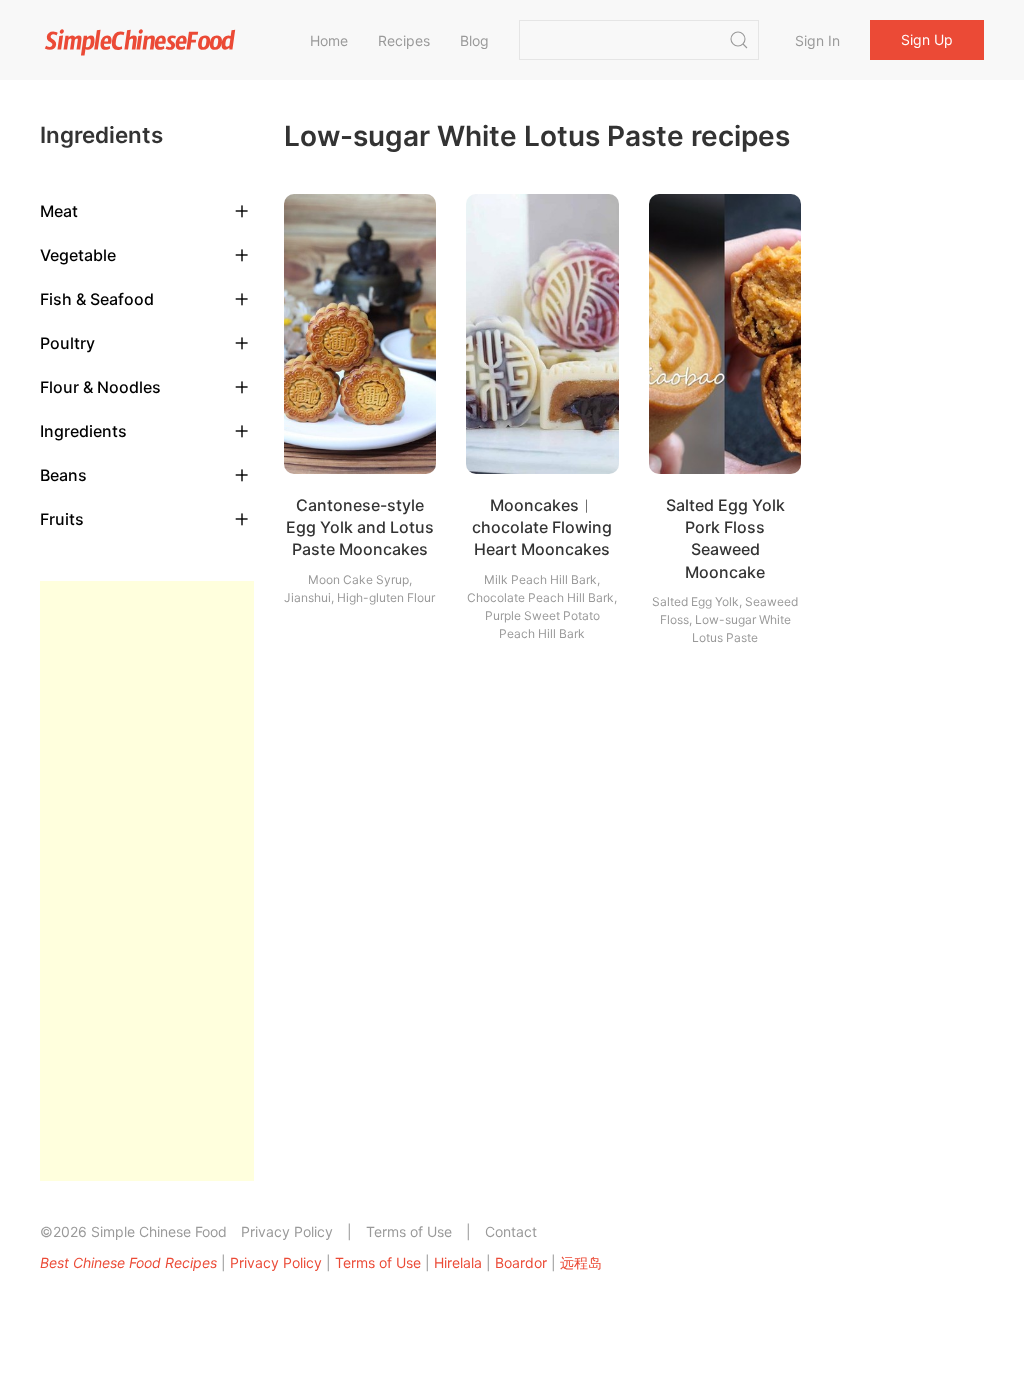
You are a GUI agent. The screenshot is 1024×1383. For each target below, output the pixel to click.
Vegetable (78, 255)
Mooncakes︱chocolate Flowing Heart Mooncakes (542, 527)
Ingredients (83, 431)
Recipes (404, 40)
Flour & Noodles (100, 387)
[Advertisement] (147, 881)
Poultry (67, 343)
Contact (511, 1231)
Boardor (521, 1262)
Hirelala (458, 1262)
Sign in (817, 40)
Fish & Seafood (97, 299)
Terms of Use (409, 1231)
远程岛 (581, 1262)
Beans (63, 475)
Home (329, 40)
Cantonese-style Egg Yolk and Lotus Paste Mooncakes (360, 527)
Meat (59, 211)
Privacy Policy (287, 1231)
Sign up (927, 39)
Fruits (62, 519)
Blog (474, 40)
